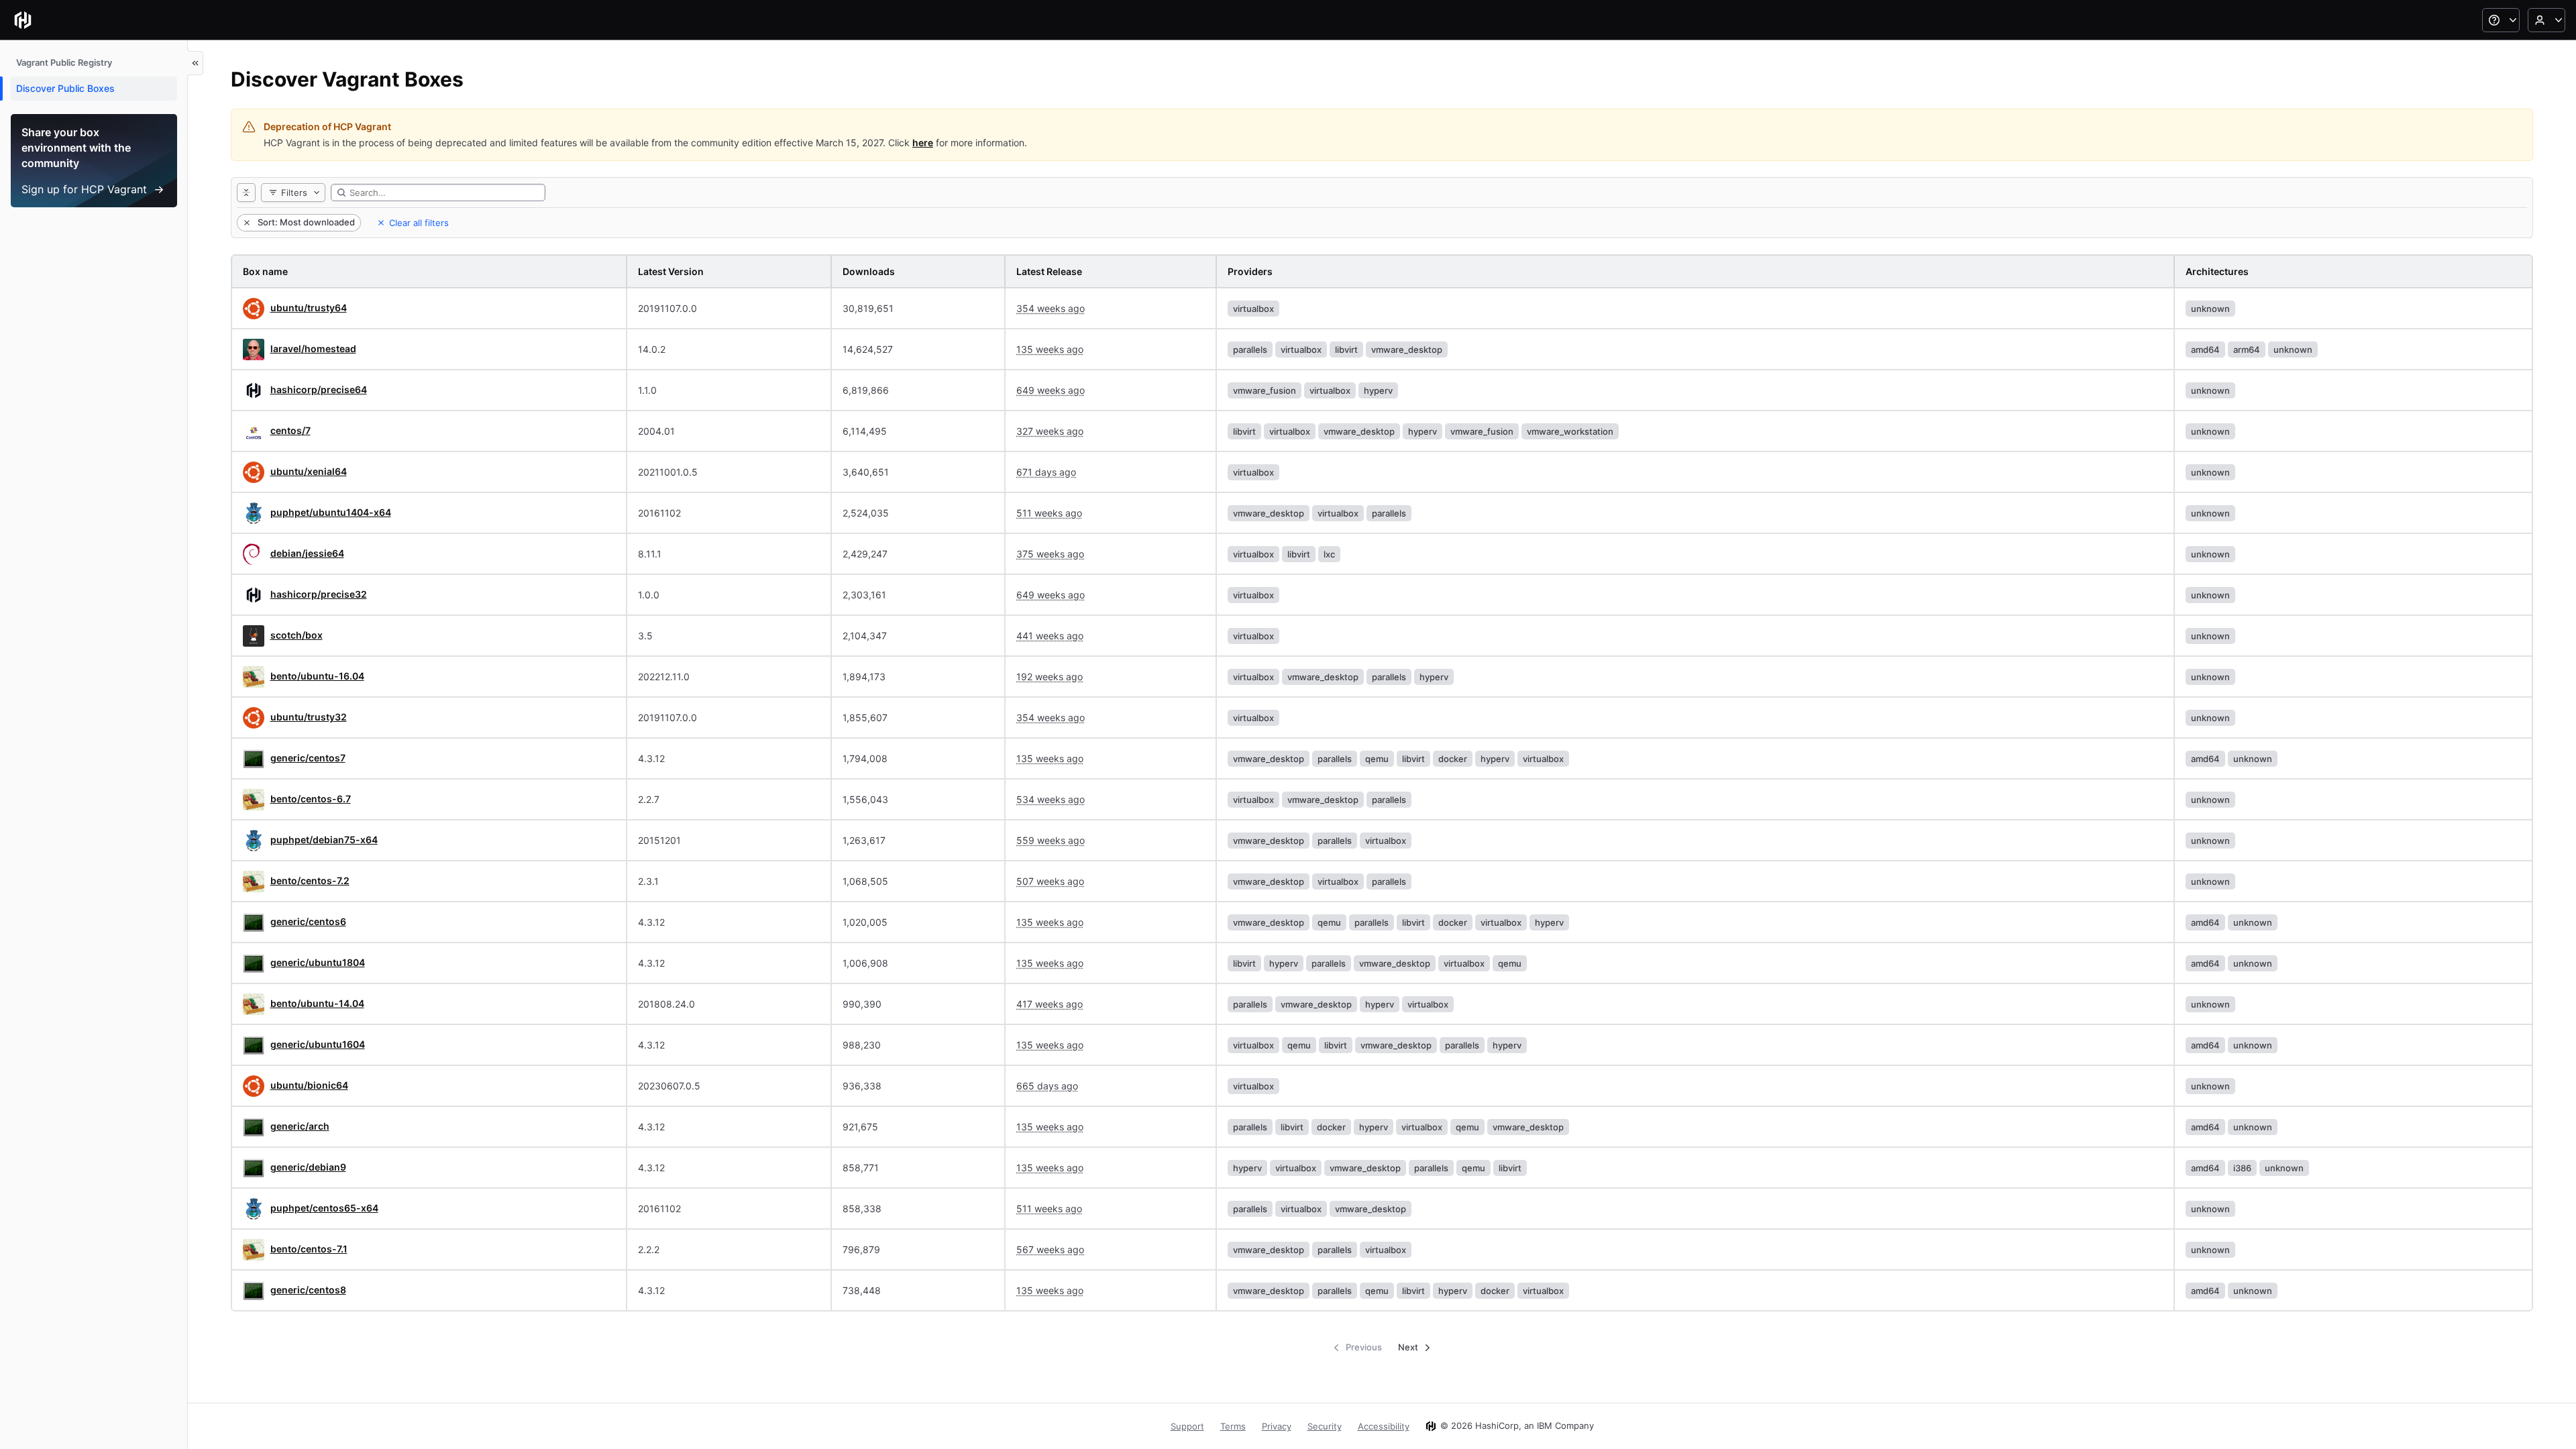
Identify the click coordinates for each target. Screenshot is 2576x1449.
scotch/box (297, 635)
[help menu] (2501, 20)
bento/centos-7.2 (310, 880)
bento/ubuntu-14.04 (317, 1003)
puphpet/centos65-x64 (324, 1208)
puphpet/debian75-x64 (324, 840)
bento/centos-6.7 (311, 799)
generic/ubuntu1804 (318, 962)
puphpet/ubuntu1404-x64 (331, 512)
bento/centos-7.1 (309, 1249)
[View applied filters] (246, 193)
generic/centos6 (308, 921)
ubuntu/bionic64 (309, 1085)
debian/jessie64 (307, 553)
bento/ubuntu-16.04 (317, 676)
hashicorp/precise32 (319, 594)
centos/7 (290, 430)
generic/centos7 (308, 758)
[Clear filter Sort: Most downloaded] (246, 223)
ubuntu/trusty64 (309, 308)
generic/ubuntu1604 (318, 1044)
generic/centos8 (308, 1290)
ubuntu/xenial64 (309, 471)
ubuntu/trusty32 (309, 717)
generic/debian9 (308, 1167)
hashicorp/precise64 (319, 389)
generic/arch (300, 1126)
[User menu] (2546, 20)
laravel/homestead (313, 348)
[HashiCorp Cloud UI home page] (23, 20)
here (923, 143)
